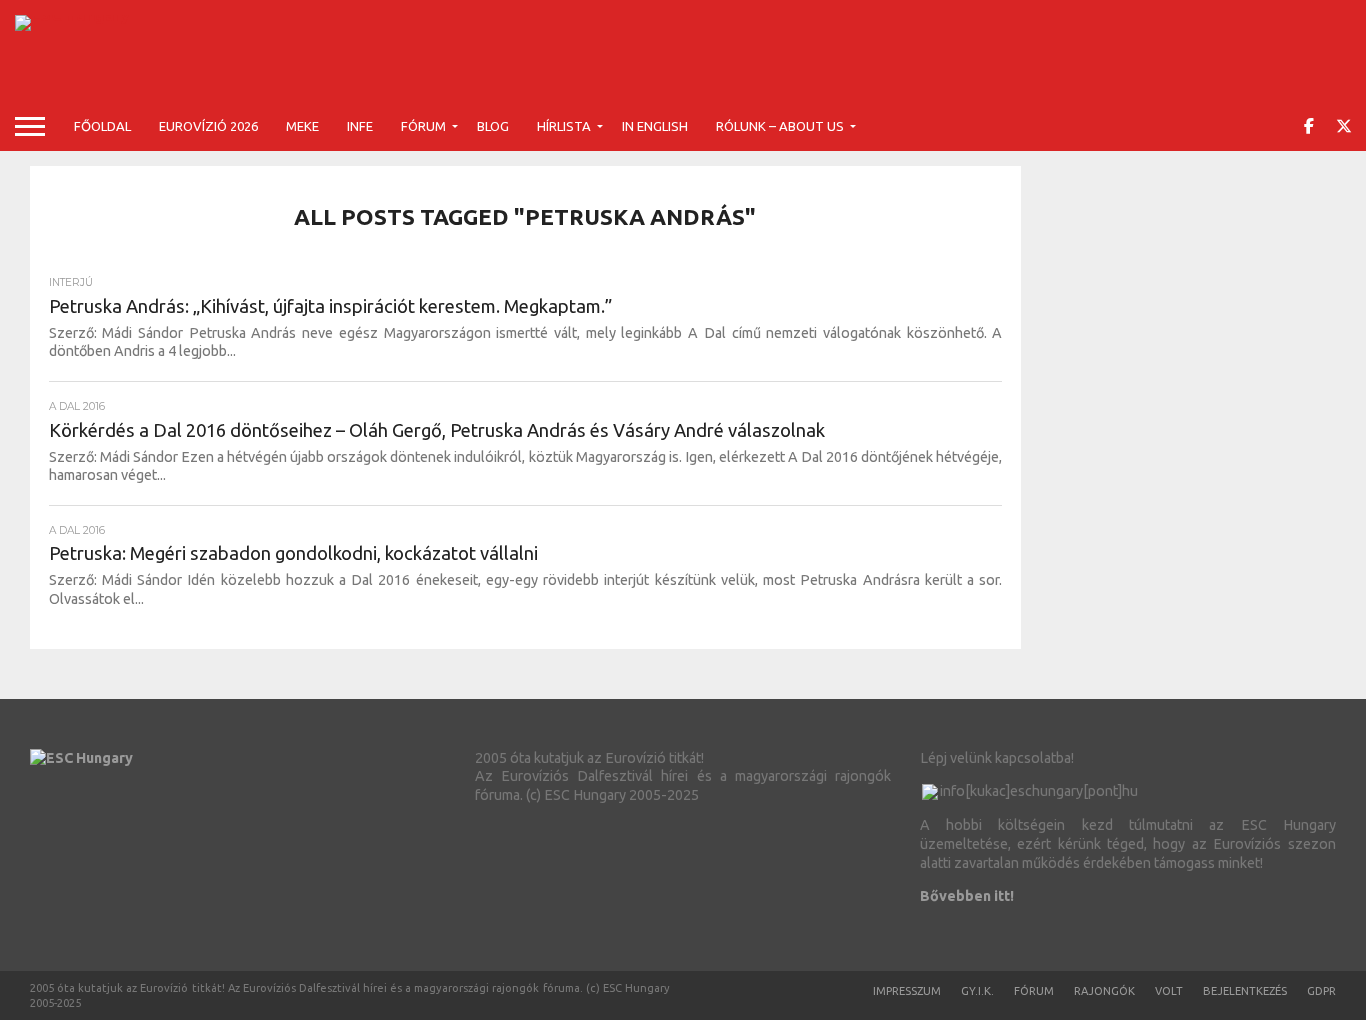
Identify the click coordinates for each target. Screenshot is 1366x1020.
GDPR (1321, 991)
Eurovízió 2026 (208, 126)
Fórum (423, 126)
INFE (360, 126)
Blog (493, 126)
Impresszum (907, 991)
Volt (1169, 991)
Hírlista (564, 126)
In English (655, 126)
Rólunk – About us (780, 126)
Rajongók (1104, 991)
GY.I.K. (977, 991)
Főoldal (102, 126)
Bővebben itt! (967, 896)
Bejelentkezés (1245, 991)
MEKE (302, 126)
